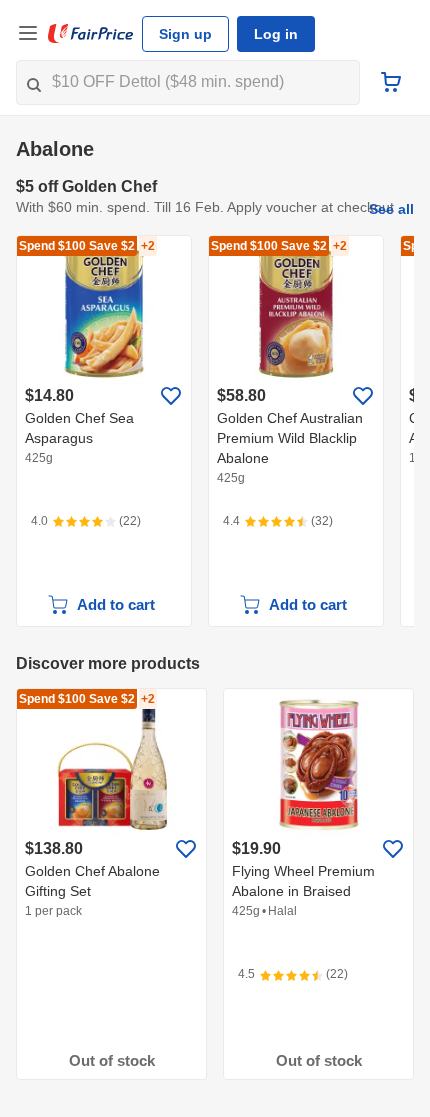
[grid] (215, 431)
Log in (276, 34)
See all (391, 209)
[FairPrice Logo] (91, 34)
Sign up (185, 34)
